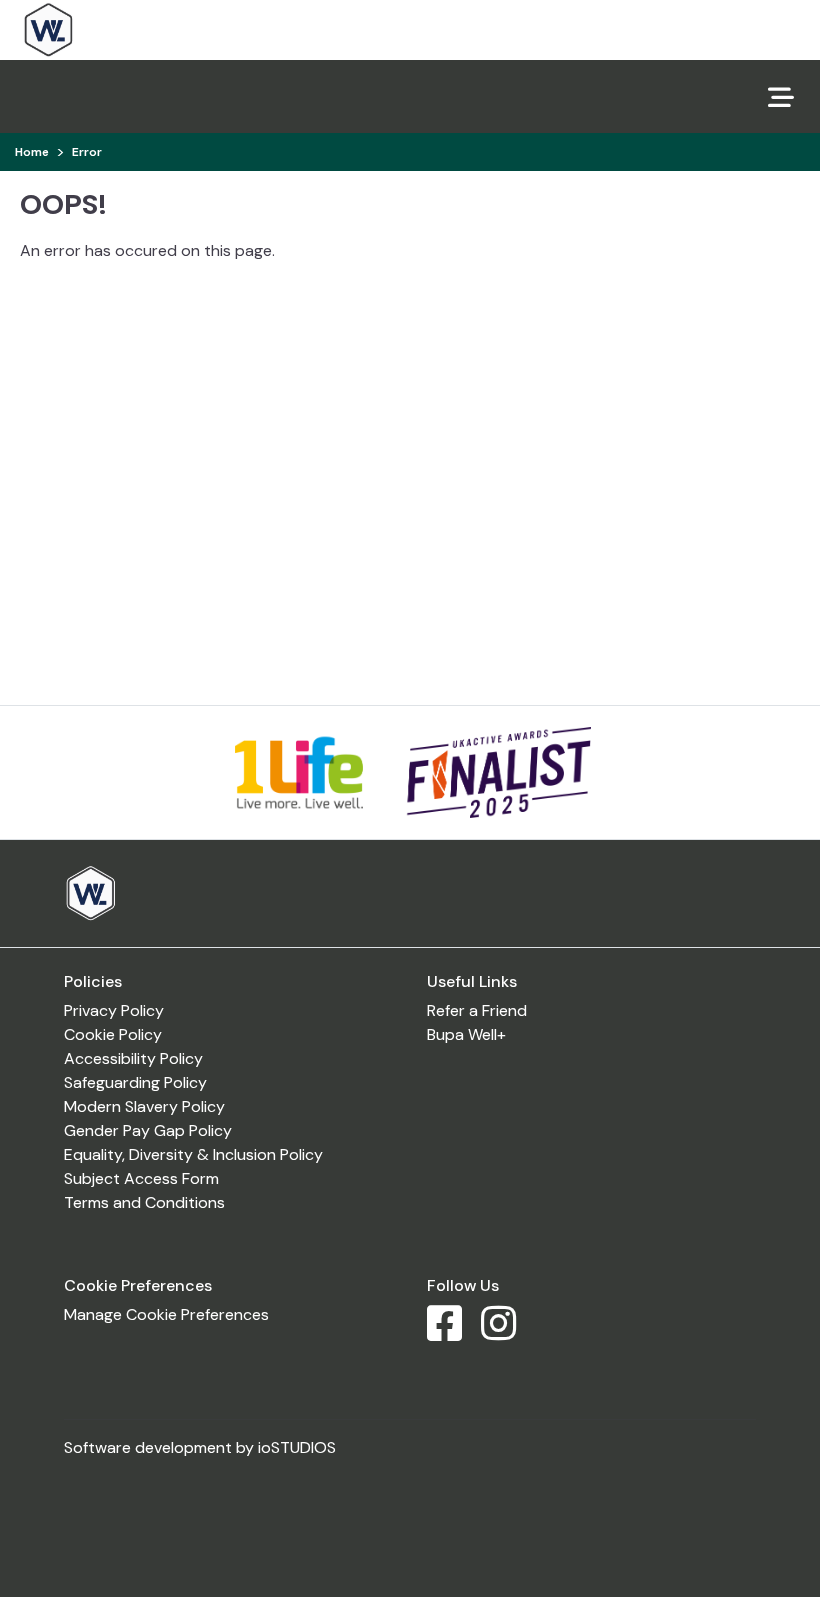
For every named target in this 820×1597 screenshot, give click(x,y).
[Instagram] (506, 1332)
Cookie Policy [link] (113, 1034)
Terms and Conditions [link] (144, 1202)
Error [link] (87, 152)
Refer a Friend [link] (477, 1010)
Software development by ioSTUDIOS (200, 1447)
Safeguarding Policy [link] (135, 1082)
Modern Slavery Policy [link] (144, 1106)
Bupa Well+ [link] (466, 1034)
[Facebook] (452, 1332)
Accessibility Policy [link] (133, 1058)
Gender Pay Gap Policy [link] (148, 1130)
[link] (106, 30)
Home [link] (32, 152)
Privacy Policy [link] (114, 1010)
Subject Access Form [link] (141, 1178)
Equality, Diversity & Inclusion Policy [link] (193, 1154)
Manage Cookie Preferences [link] (166, 1314)
